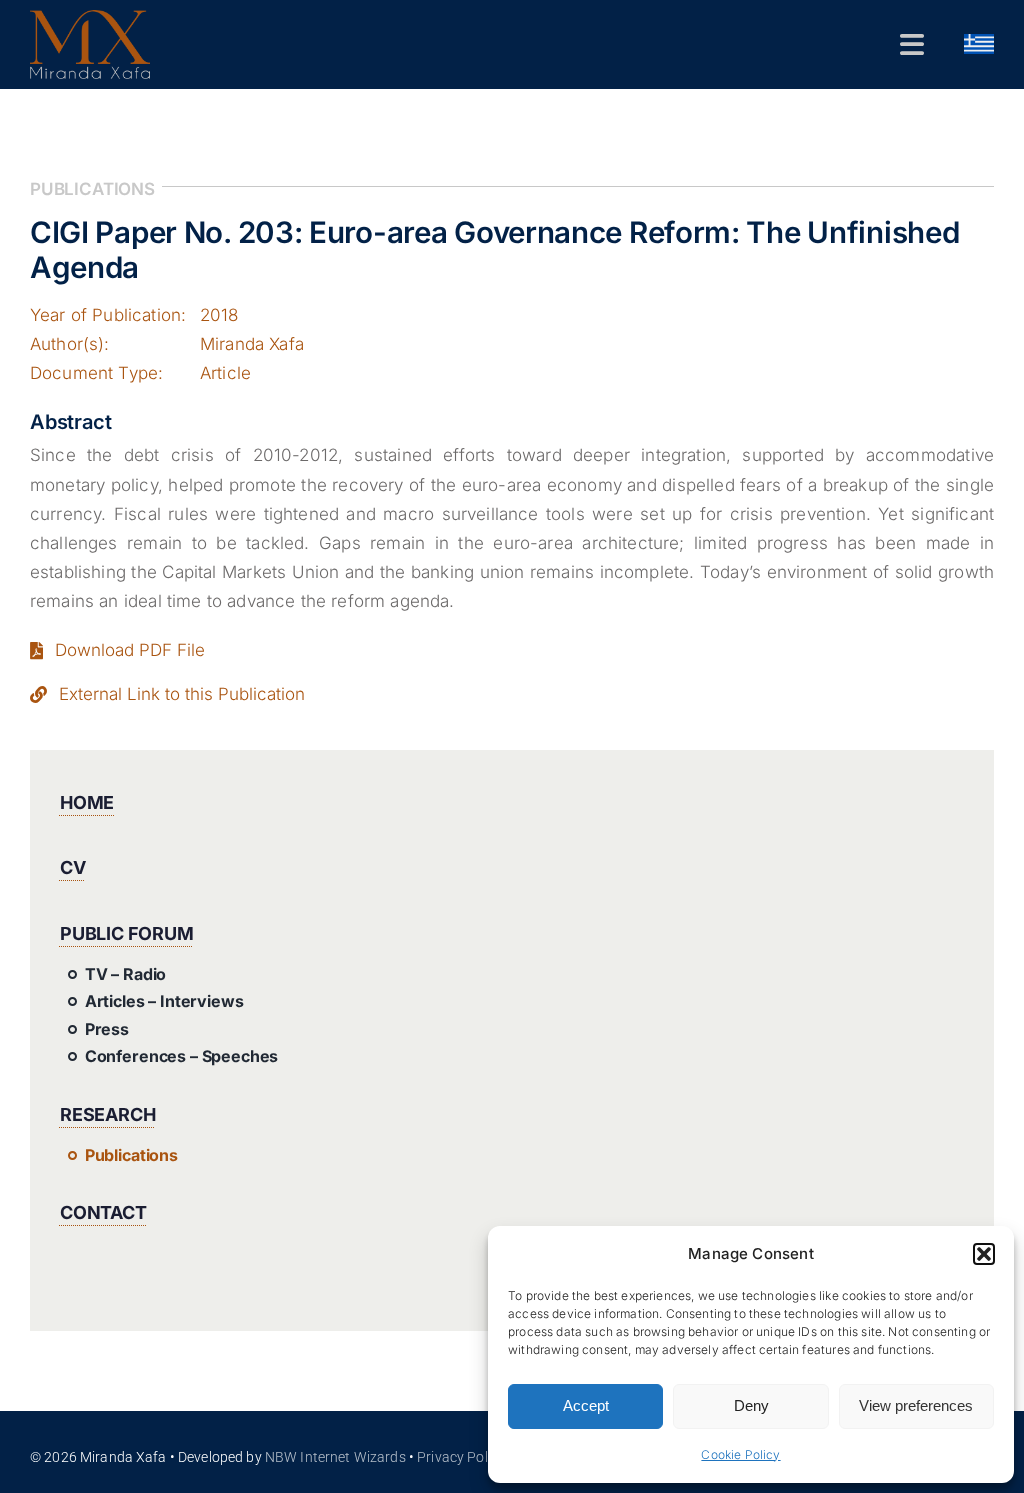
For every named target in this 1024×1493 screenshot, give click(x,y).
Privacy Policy (461, 1457)
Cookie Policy (740, 1454)
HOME (87, 802)
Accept (586, 1405)
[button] (984, 1254)
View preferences (916, 1405)
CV (73, 867)
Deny (751, 1405)
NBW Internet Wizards (335, 1457)
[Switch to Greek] (979, 45)
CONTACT (103, 1212)
